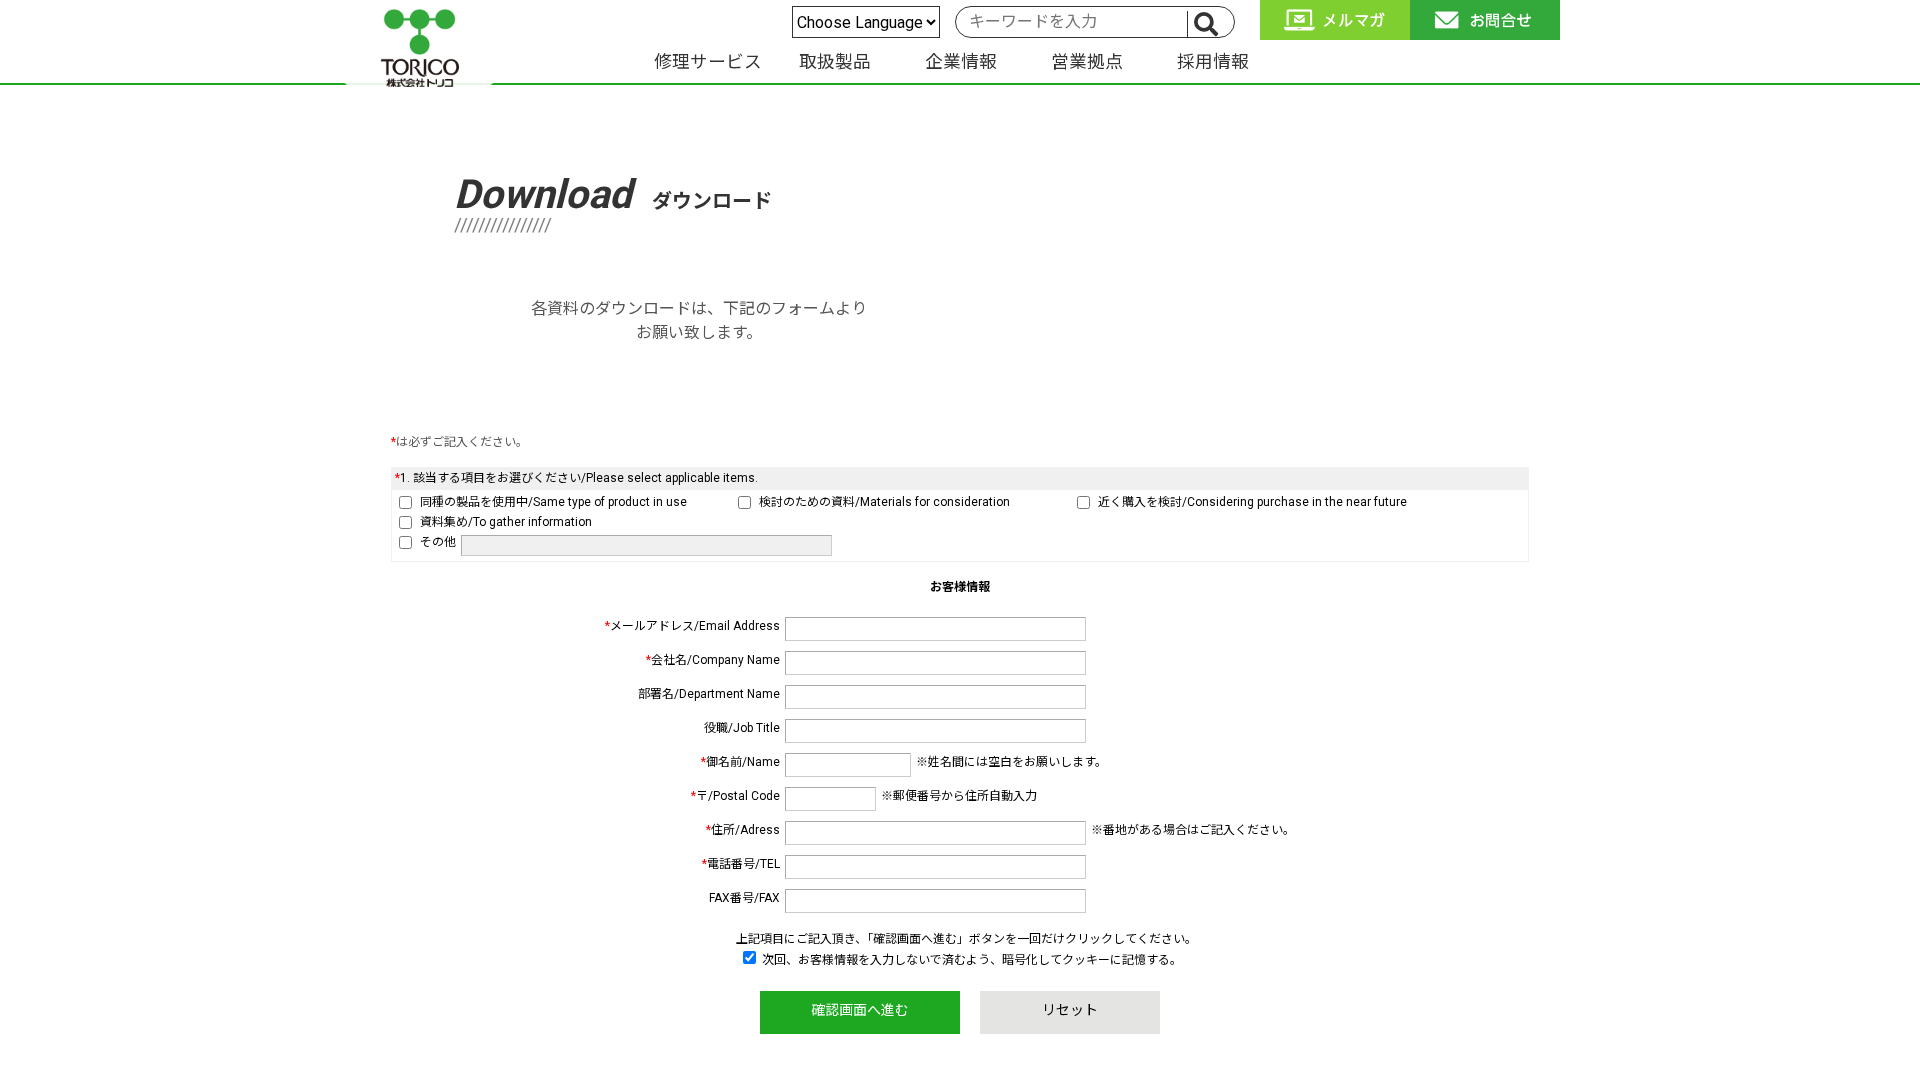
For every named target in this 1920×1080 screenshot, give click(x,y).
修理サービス (708, 62)
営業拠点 (1087, 62)
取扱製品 (835, 62)
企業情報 (961, 62)
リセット (1070, 1010)
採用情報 (1213, 62)
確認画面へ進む (860, 1010)
